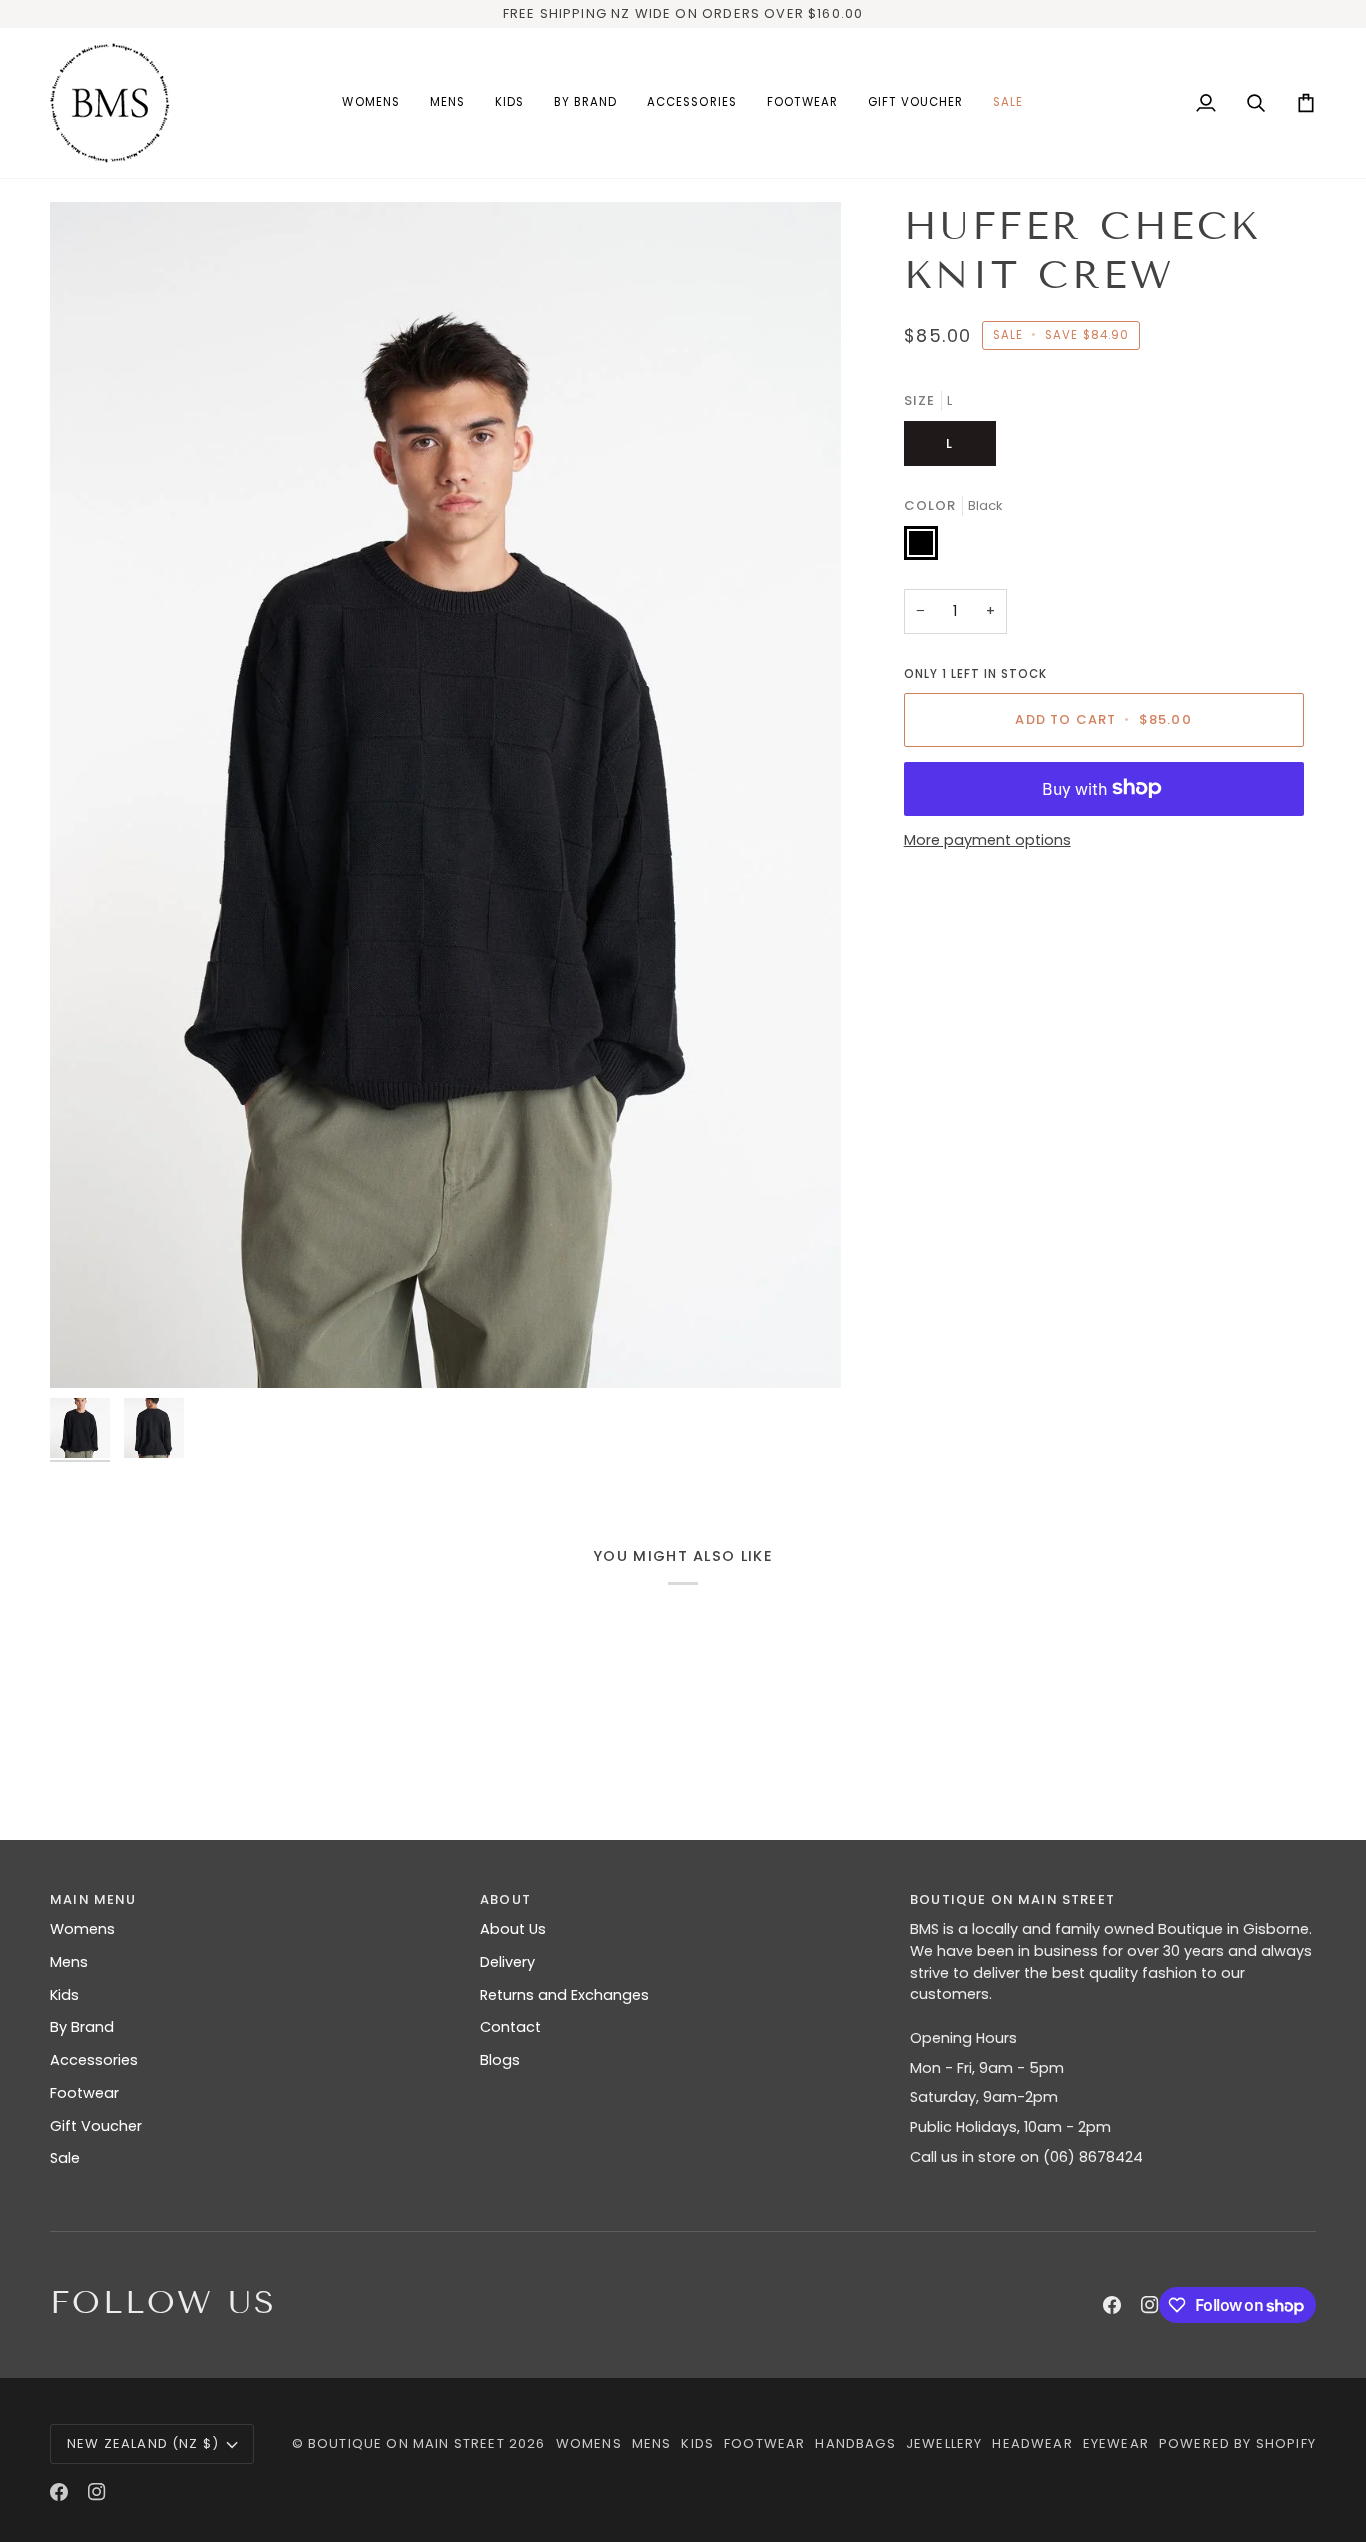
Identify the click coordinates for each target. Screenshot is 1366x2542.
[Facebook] (1112, 2305)
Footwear (84, 2093)
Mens (69, 1962)
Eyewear (1116, 2443)
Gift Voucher (96, 2126)
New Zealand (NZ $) (143, 2443)
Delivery (507, 1962)
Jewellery (944, 2443)
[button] (370, 103)
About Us (513, 1929)
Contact (510, 2027)
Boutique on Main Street (406, 2443)
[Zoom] (445, 795)
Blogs (500, 2060)
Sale (65, 2158)
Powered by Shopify (1237, 2443)
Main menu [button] (93, 1899)
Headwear (1032, 2443)
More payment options (987, 840)
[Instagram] (1150, 2305)
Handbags (855, 2443)
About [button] (505, 1899)
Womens (82, 1929)
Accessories (94, 2060)
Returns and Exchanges (564, 1995)
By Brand (82, 2027)
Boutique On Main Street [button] (1012, 1899)
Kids (64, 1995)
